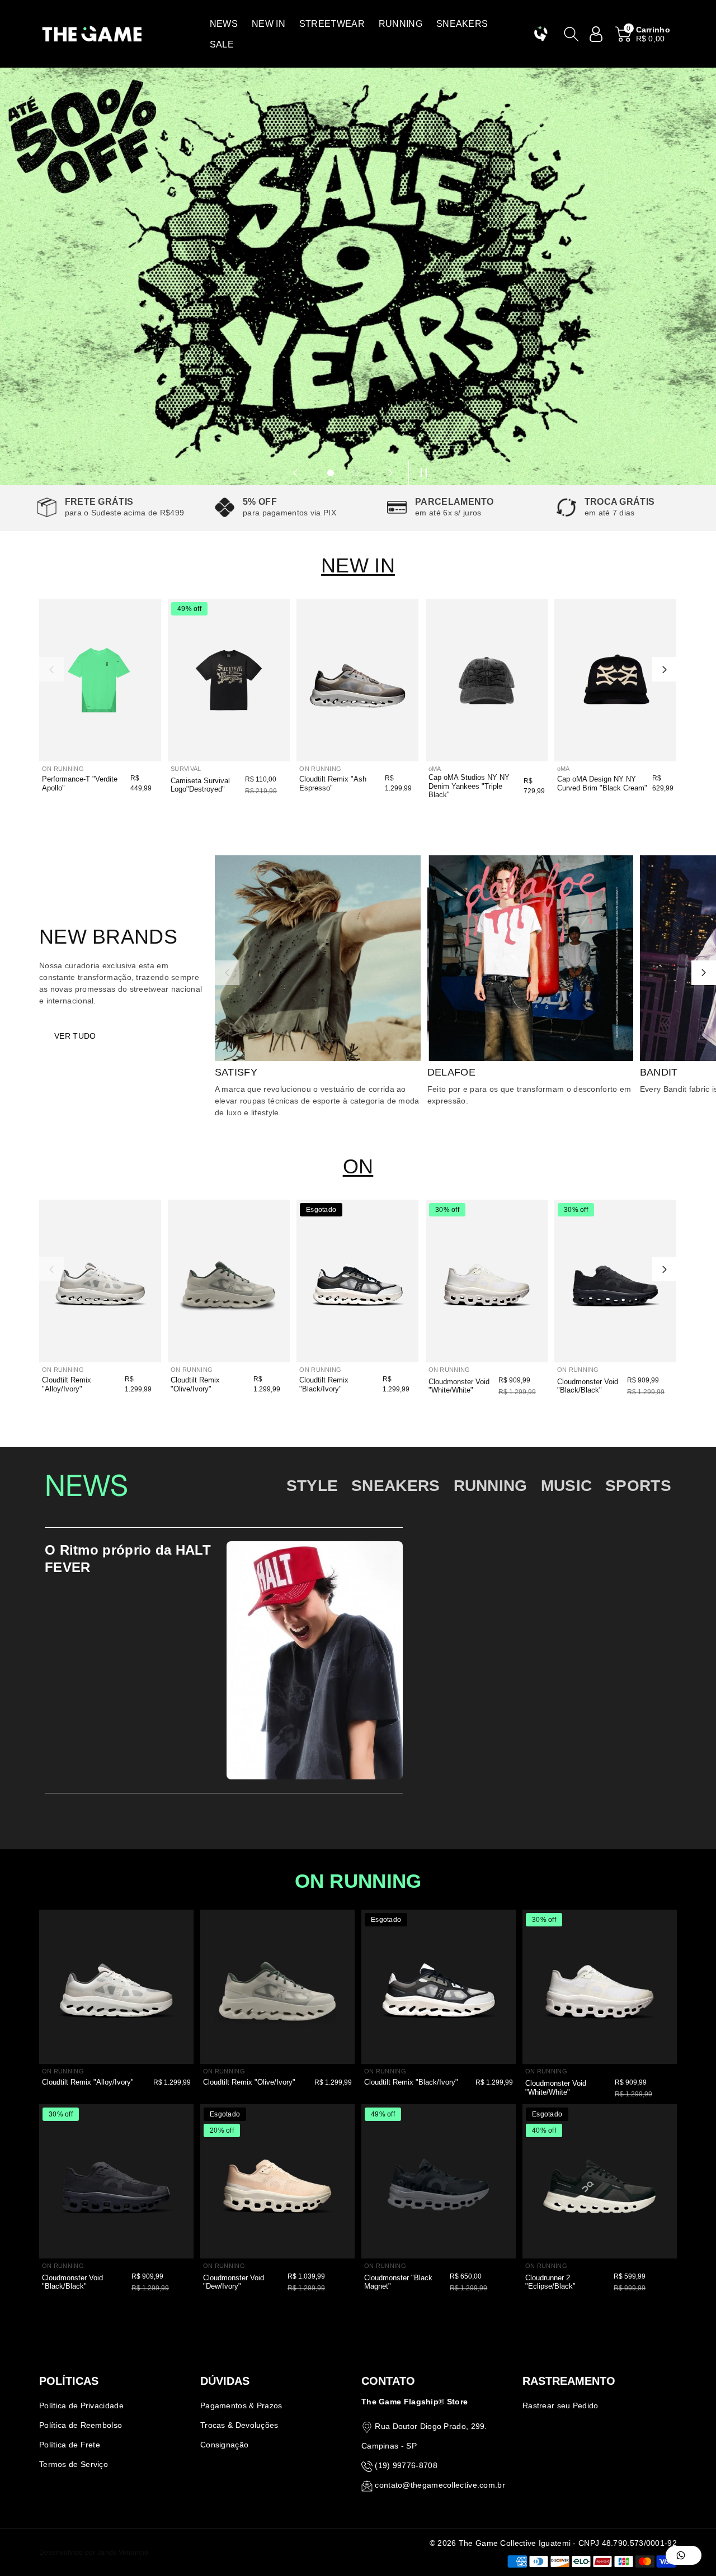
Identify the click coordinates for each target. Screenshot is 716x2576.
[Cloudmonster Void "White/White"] (487, 1281)
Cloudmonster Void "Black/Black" (588, 1386)
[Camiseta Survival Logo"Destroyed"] (229, 680)
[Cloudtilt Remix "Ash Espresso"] (357, 680)
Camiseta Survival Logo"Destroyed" (200, 785)
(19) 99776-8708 (406, 2465)
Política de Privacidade (81, 2405)
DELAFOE (451, 1072)
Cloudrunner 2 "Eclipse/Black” (550, 2282)
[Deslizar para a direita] (665, 669)
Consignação (224, 2445)
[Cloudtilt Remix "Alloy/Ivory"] (100, 1281)
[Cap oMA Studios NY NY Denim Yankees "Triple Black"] (487, 680)
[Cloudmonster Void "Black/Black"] (615, 1281)
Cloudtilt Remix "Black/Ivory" (324, 1384)
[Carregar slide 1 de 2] (331, 473)
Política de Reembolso (81, 2425)
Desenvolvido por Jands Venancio (94, 2553)
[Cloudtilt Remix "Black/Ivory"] (357, 1281)
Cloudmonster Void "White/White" (459, 1386)
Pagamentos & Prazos (241, 2405)
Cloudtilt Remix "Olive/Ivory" (195, 1384)
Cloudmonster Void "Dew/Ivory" (234, 2282)
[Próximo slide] (390, 473)
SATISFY (236, 1072)
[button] (224, 24)
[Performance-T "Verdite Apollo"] (100, 680)
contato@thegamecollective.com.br (440, 2485)
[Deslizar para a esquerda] (51, 669)
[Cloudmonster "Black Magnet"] (439, 2181)
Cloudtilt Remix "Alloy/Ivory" (67, 1384)
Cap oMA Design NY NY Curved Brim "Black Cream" (602, 783)
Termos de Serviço (74, 2464)
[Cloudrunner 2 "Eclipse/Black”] (600, 2181)
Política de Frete (70, 2445)
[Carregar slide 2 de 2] (355, 473)
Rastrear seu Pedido (560, 2405)
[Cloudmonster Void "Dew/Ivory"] (277, 2181)
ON (358, 1166)
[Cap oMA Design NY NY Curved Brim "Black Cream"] (615, 680)
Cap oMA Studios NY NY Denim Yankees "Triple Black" (469, 786)
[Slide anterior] (295, 473)
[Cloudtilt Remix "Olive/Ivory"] (229, 1281)
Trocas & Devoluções (239, 2425)
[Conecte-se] (596, 34)
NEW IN (358, 565)
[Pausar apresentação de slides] (421, 473)
